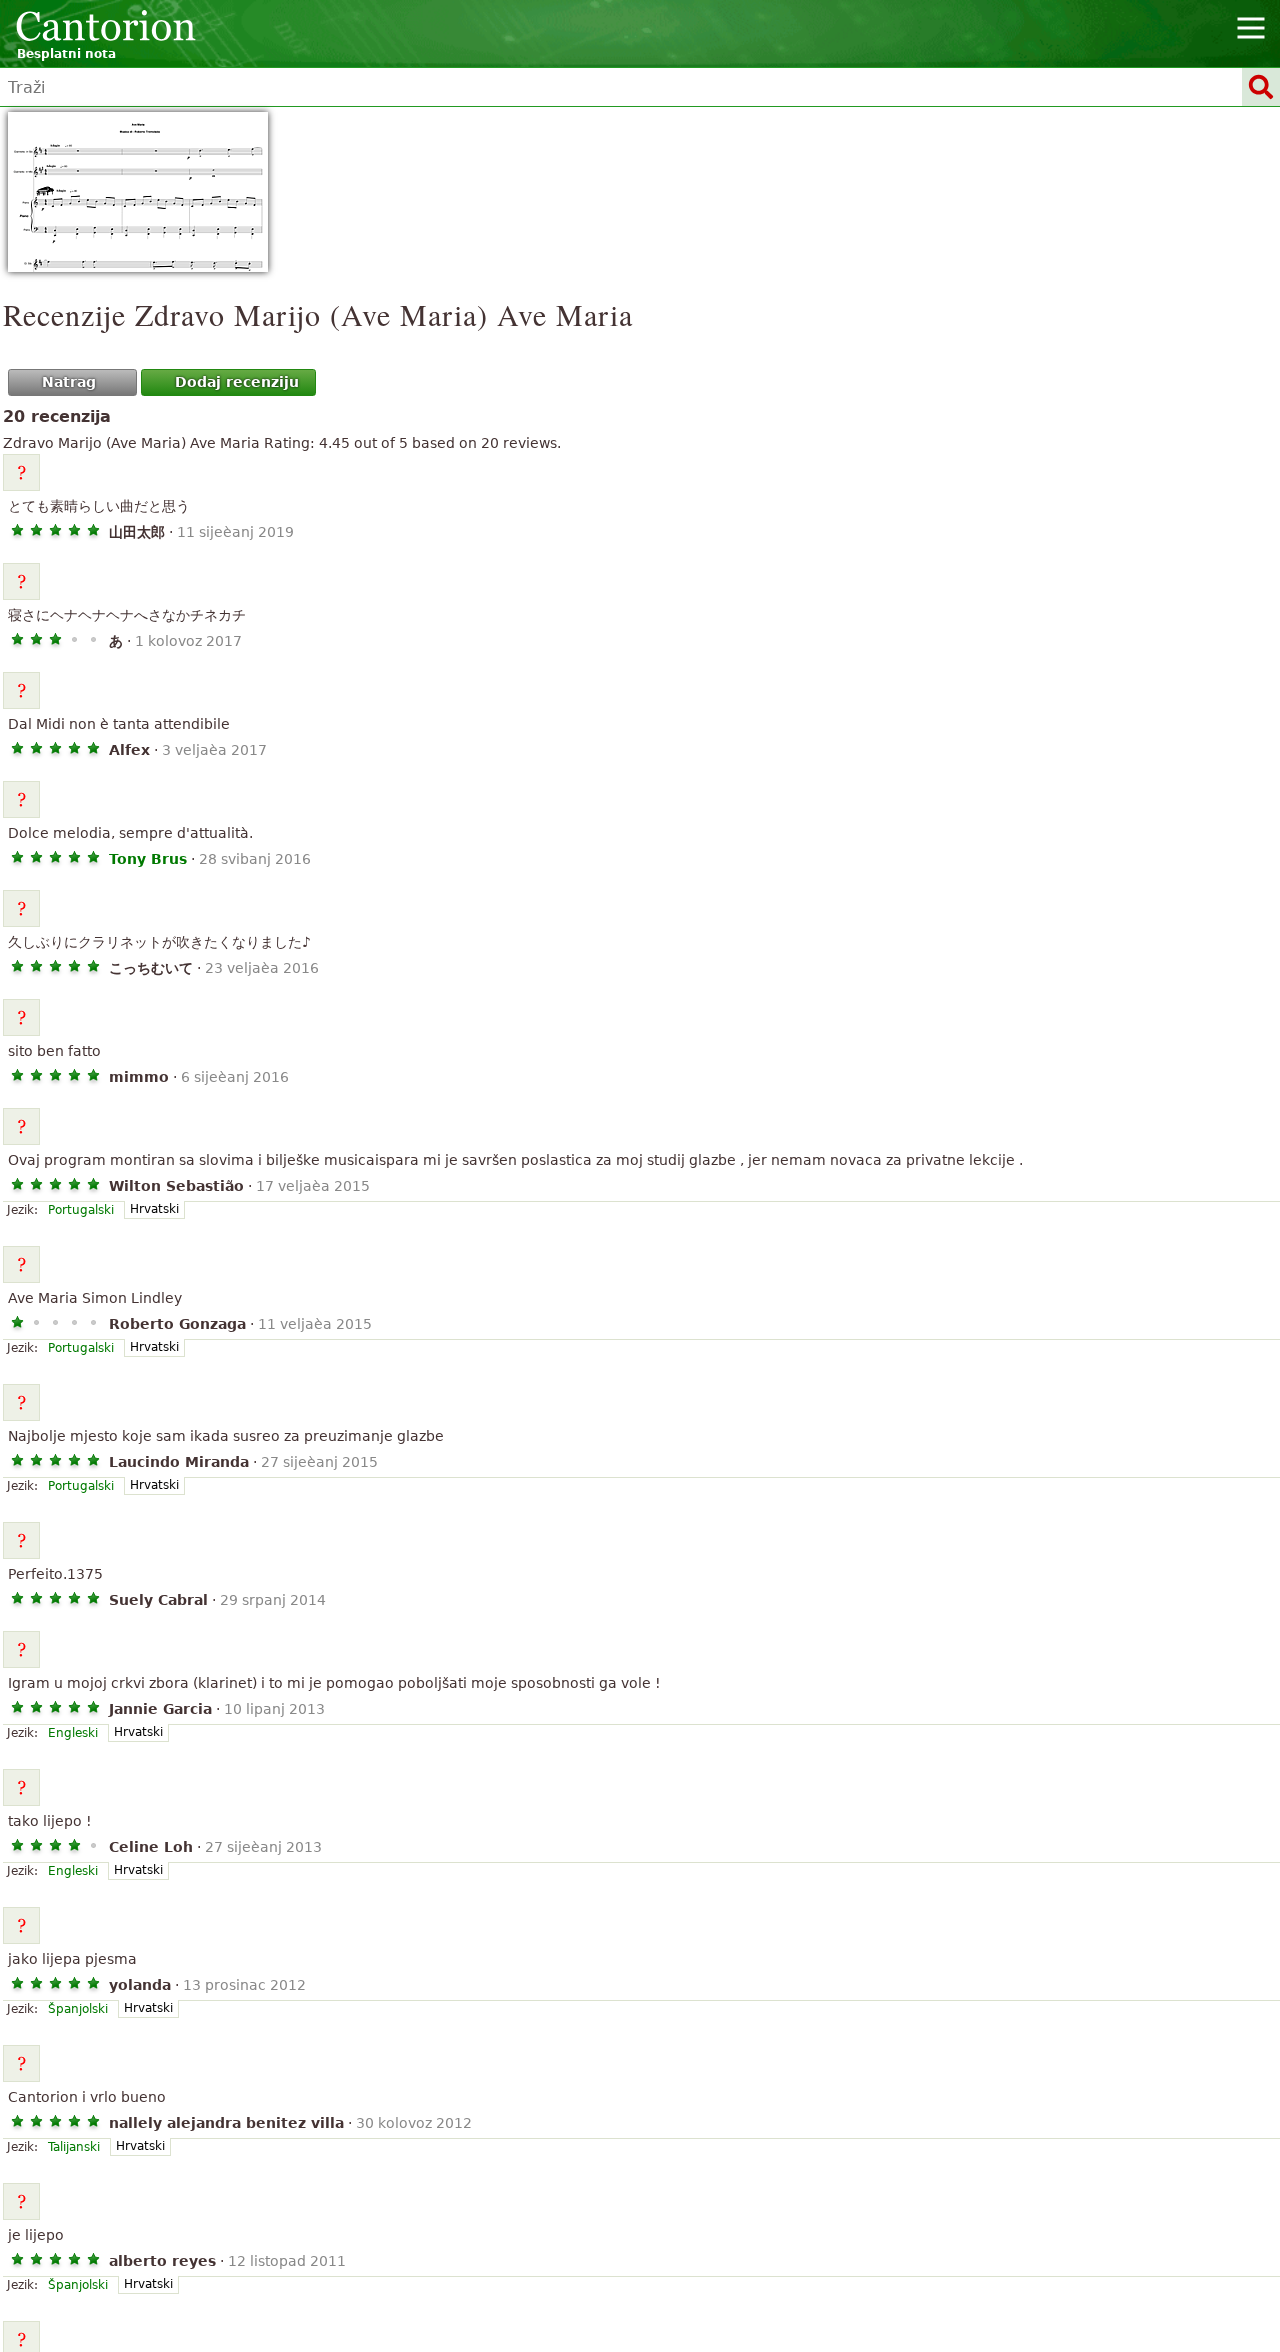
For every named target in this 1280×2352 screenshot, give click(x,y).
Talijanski (74, 2147)
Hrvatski (154, 1209)
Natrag (69, 382)
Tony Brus (148, 859)
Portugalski (81, 1210)
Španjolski (78, 2009)
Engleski (73, 1733)
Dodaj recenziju (237, 382)
